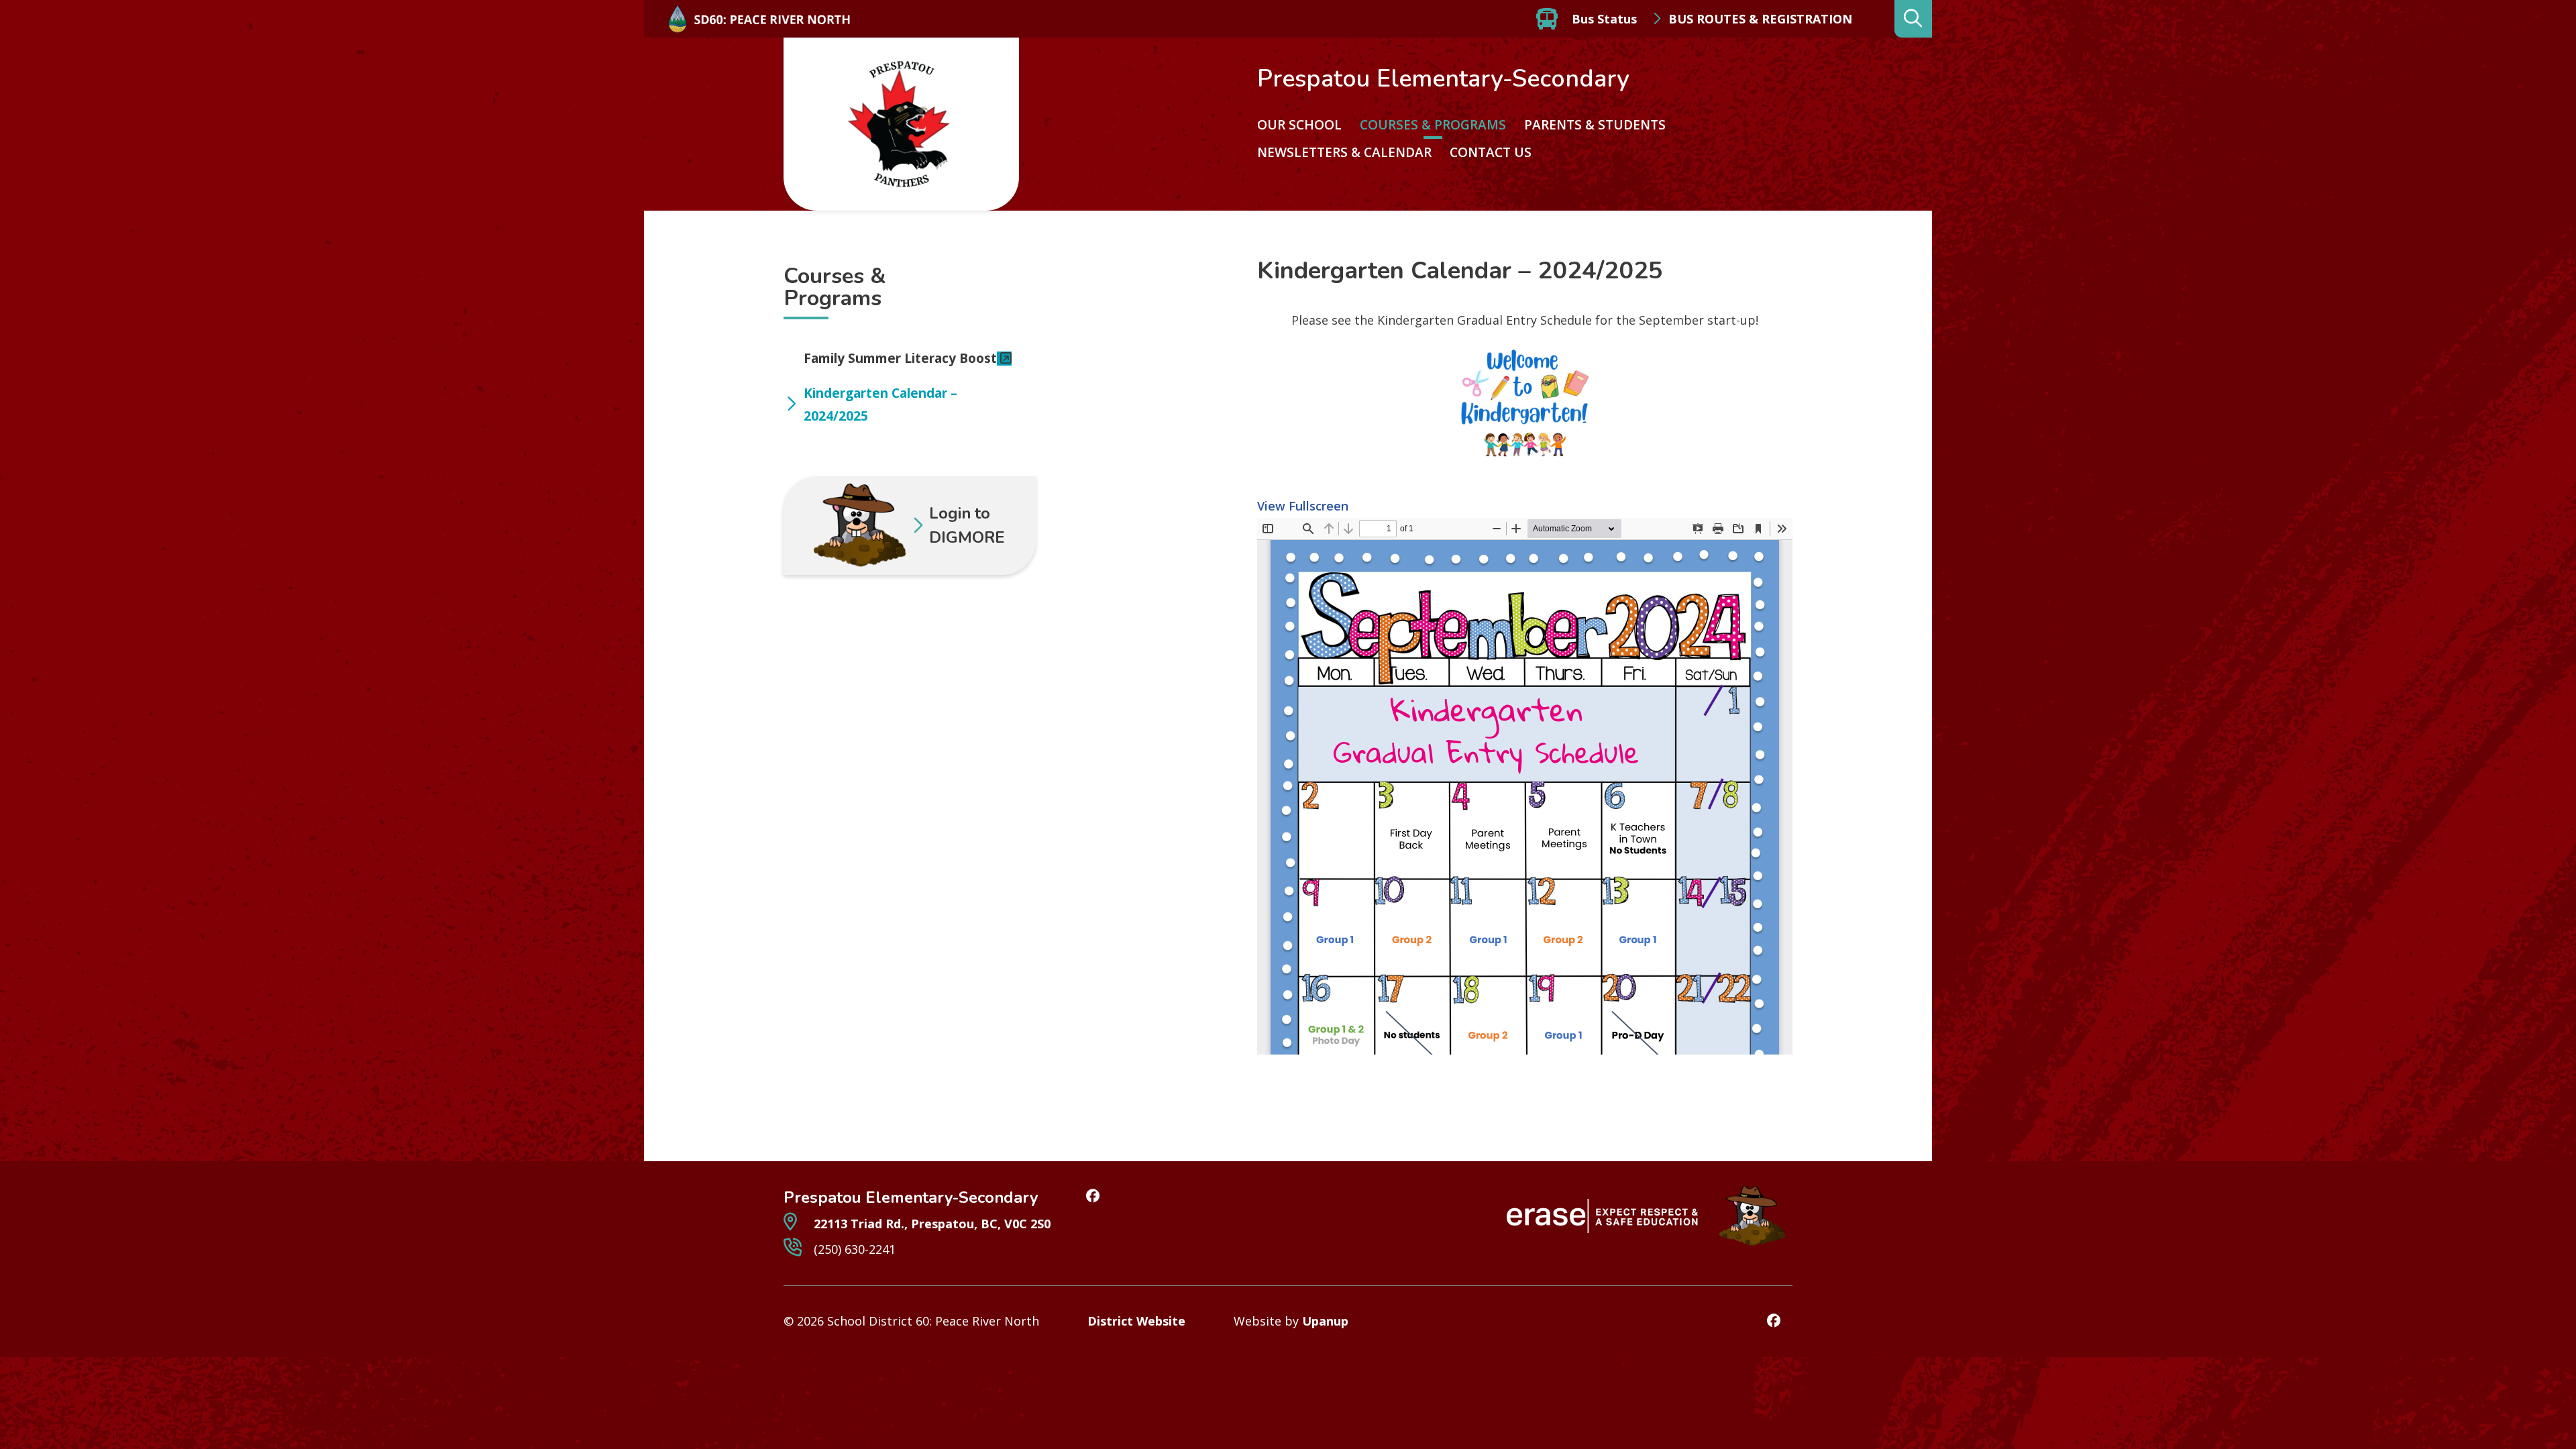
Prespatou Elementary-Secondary (1443, 79)
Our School (1299, 125)
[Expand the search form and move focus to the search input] (1913, 19)
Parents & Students (1595, 125)
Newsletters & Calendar (1344, 152)
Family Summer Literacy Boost (900, 358)
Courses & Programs (1433, 125)
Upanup (1325, 1321)
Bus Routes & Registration (1760, 19)
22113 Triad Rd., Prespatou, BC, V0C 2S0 (930, 1224)
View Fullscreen (1303, 506)
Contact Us (1491, 152)
